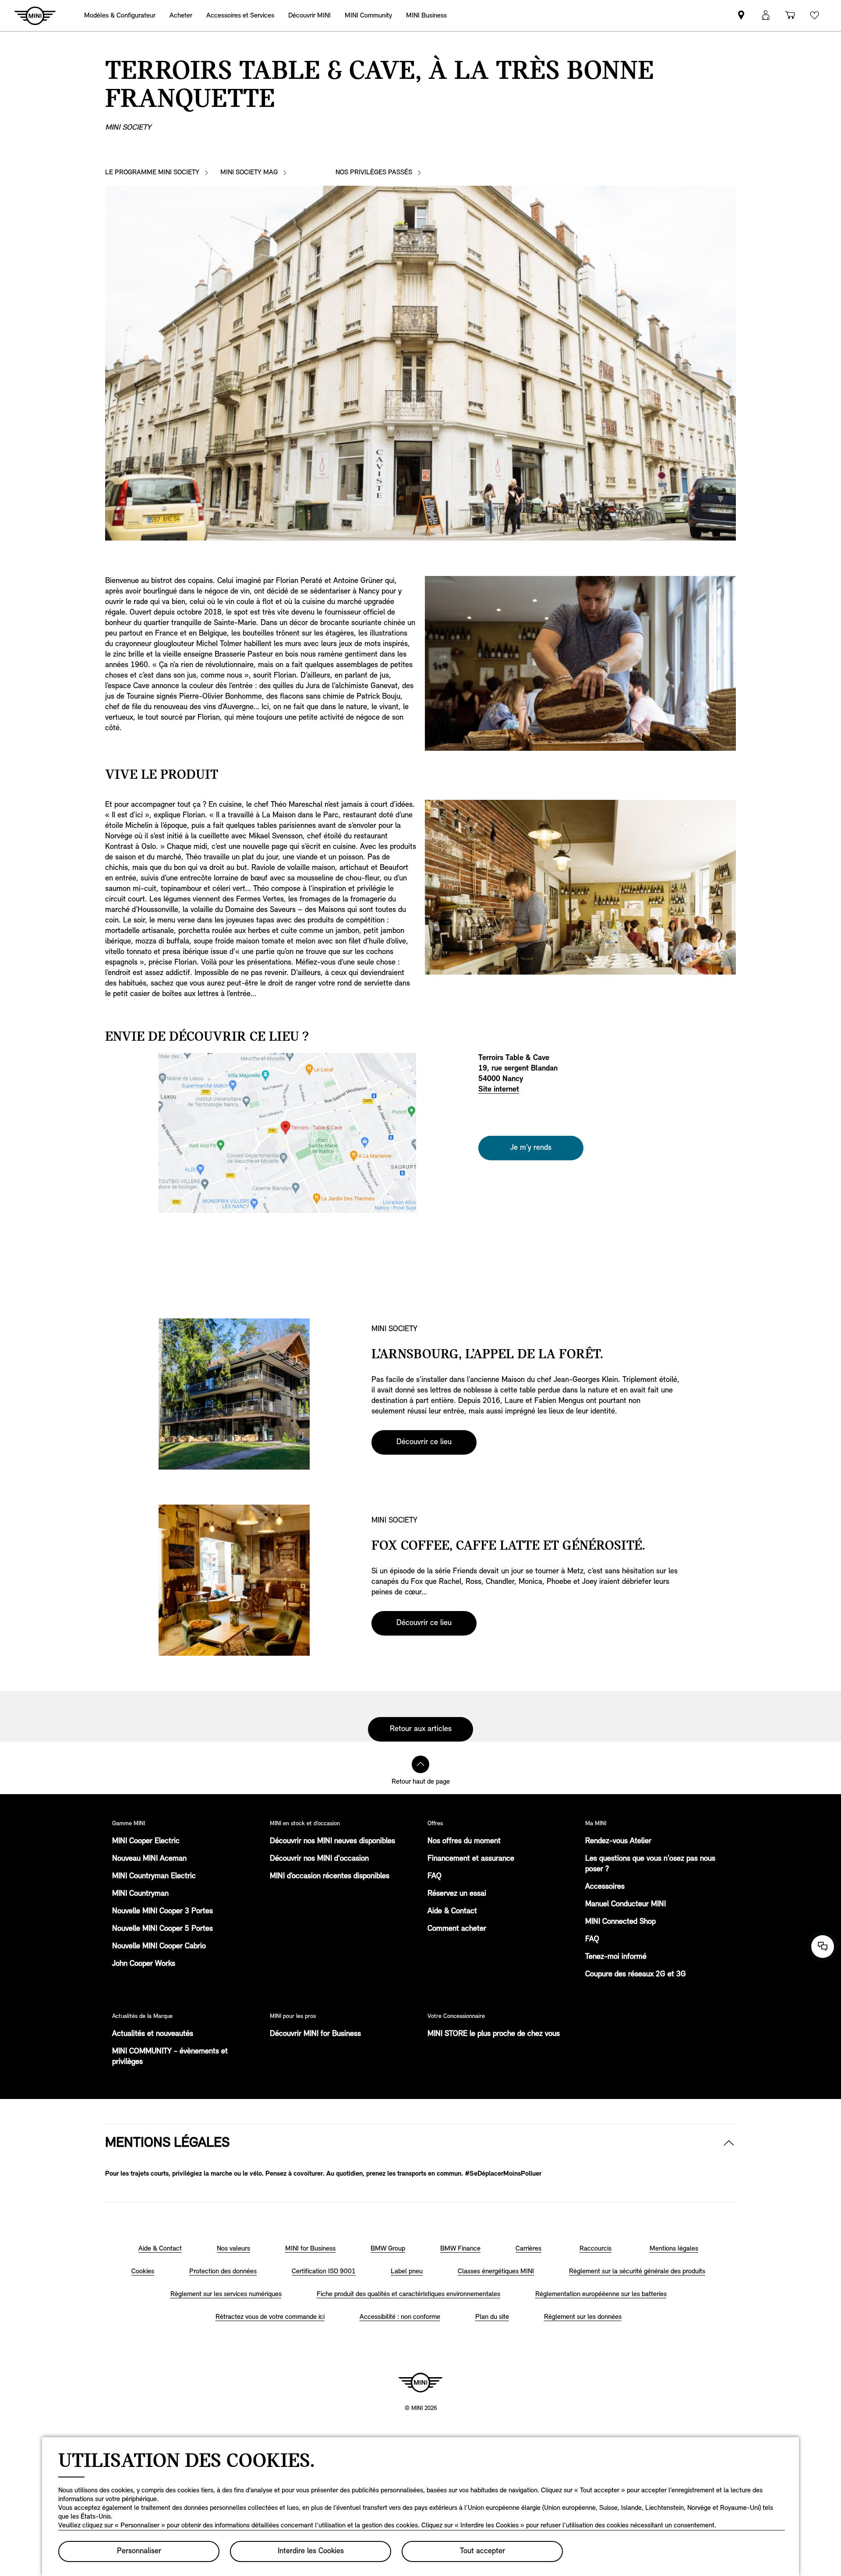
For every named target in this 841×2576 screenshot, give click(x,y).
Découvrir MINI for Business (315, 2034)
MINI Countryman (140, 1894)
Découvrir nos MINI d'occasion (319, 1859)
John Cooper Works (144, 1964)
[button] (766, 16)
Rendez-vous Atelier (618, 1841)
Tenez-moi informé (616, 1957)
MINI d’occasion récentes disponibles (330, 1876)
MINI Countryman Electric (154, 1876)
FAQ (435, 1876)
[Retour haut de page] (420, 1764)
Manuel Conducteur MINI (625, 1905)
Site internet (499, 1090)
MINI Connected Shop (620, 1922)
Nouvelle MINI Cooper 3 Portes (163, 1912)
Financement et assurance (471, 1859)
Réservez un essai (457, 1894)
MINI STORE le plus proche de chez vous (494, 2034)
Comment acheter (457, 1929)
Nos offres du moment (464, 1841)
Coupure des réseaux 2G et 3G (636, 1975)
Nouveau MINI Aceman (149, 1859)
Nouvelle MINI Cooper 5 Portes (163, 1929)
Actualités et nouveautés (153, 2034)
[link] (426, 16)
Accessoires (605, 1887)
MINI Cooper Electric (146, 1841)
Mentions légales (167, 2143)
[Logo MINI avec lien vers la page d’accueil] (420, 2382)
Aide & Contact (452, 1912)
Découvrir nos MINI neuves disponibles (332, 1841)
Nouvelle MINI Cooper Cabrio (159, 1947)
